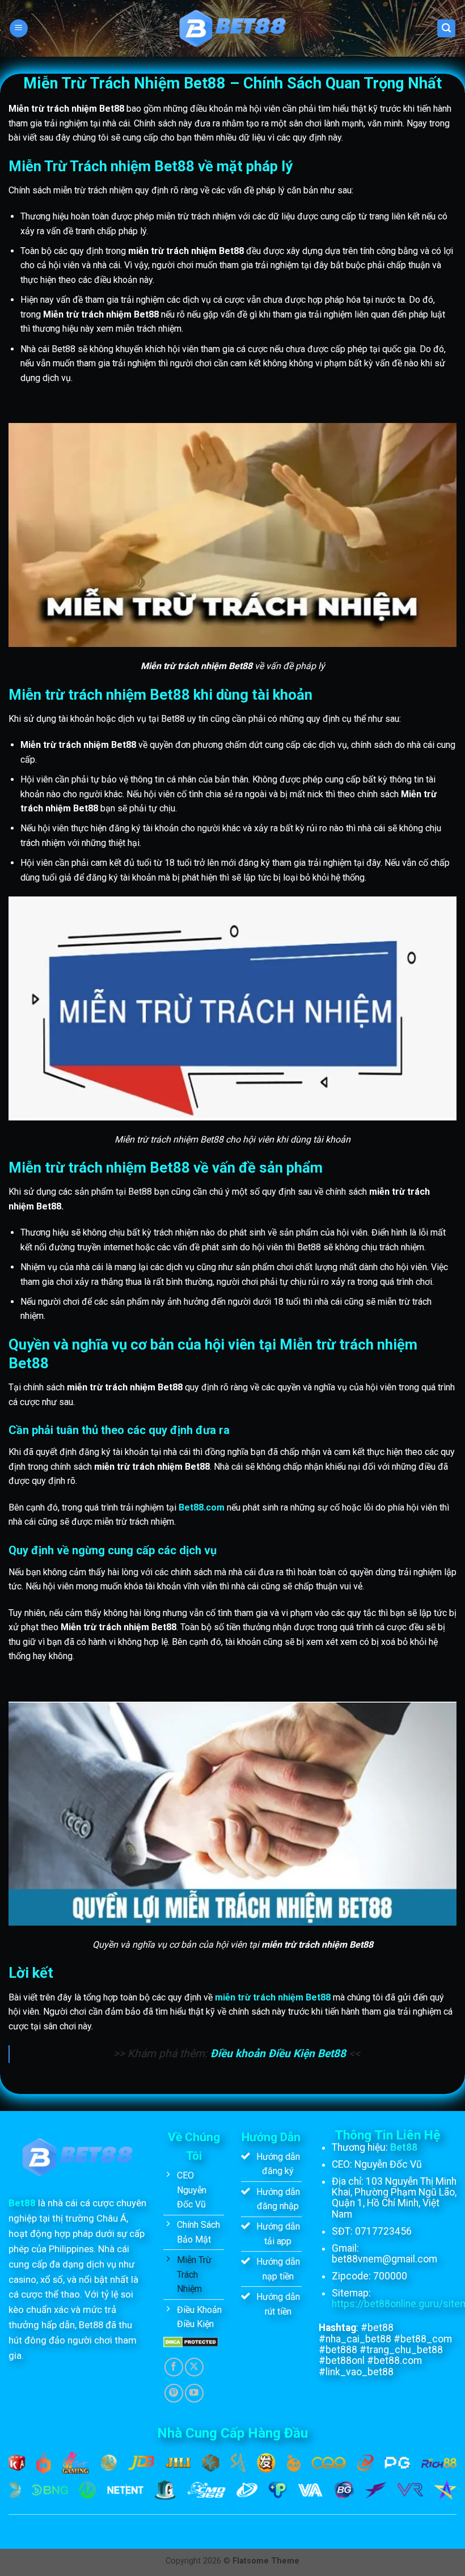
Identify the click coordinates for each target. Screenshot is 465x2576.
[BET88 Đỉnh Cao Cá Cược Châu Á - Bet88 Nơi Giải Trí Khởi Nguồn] (233, 28)
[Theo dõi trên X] (194, 2367)
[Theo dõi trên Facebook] (174, 2367)
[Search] (446, 29)
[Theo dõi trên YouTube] (194, 2393)
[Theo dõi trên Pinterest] (174, 2393)
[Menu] (19, 29)
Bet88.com (202, 1507)
